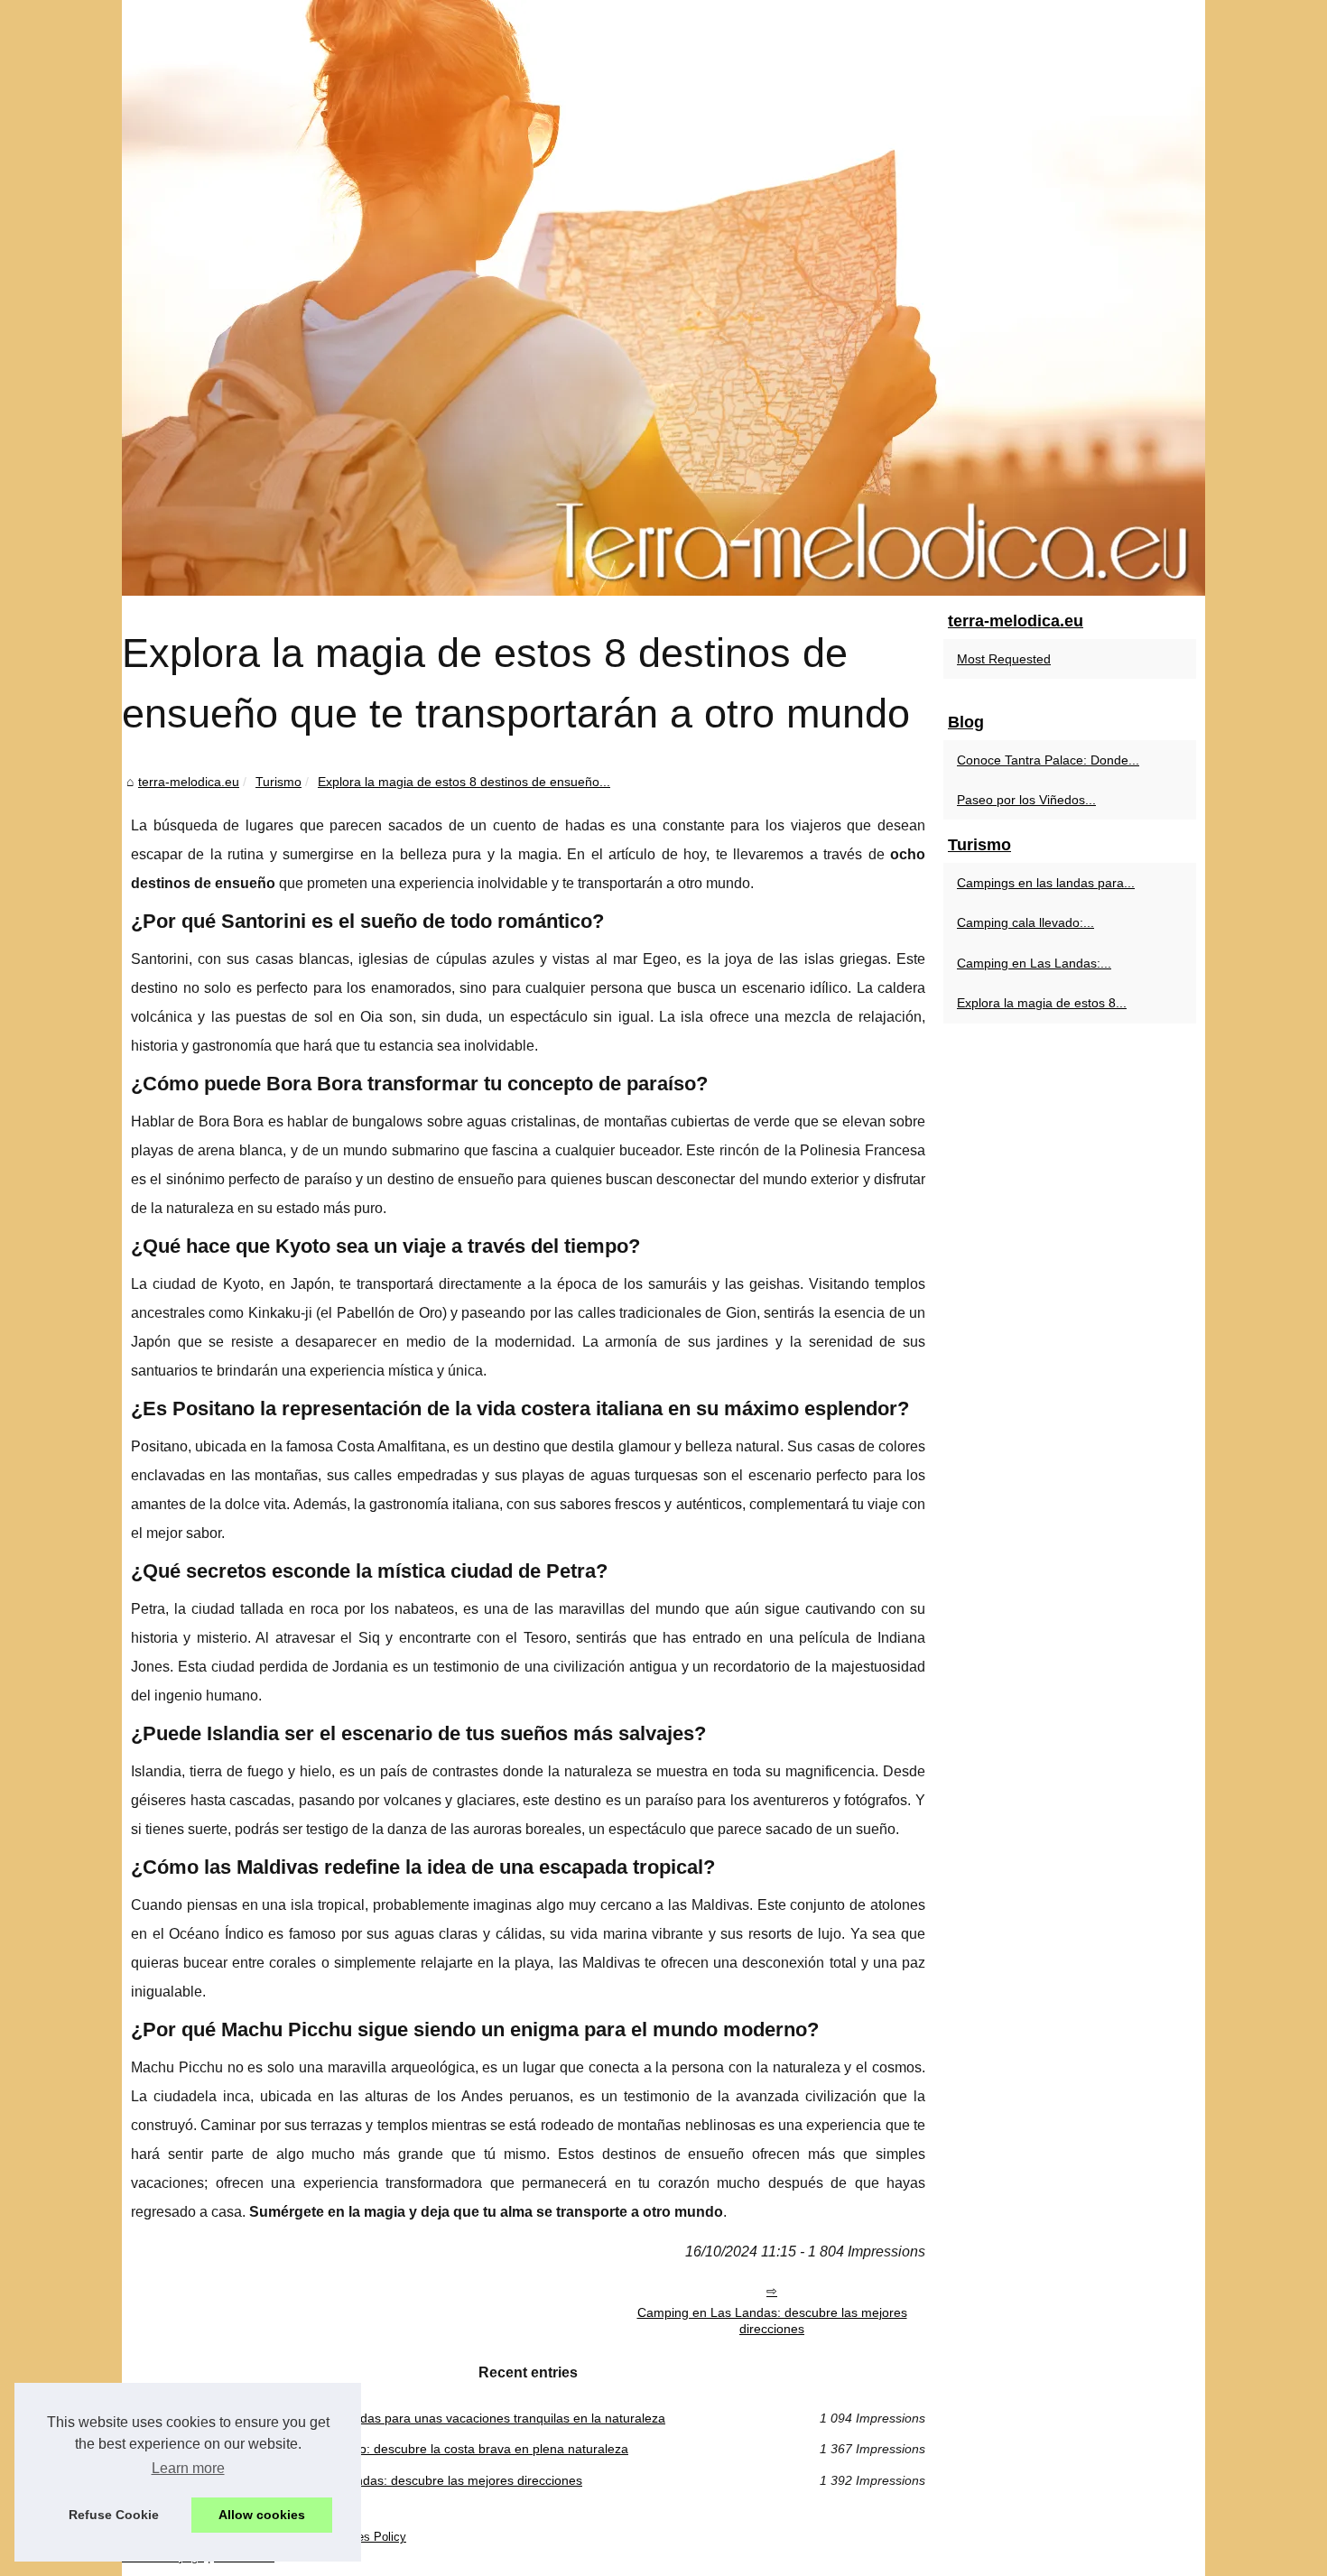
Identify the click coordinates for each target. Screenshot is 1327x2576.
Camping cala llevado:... (1025, 922)
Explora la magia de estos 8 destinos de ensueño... (464, 782)
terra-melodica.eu (189, 782)
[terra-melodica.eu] (663, 298)
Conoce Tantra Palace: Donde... (1048, 760)
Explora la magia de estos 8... (1042, 1003)
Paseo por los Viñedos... (1026, 800)
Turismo (278, 782)
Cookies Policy (367, 2537)
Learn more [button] (188, 2468)
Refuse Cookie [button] (114, 2515)
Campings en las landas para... (1046, 883)
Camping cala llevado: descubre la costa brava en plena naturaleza (436, 2449)
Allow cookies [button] (262, 2515)
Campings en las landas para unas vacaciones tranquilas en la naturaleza (455, 2418)
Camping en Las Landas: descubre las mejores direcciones (772, 2321)
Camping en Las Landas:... (1034, 963)
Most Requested (1004, 659)
